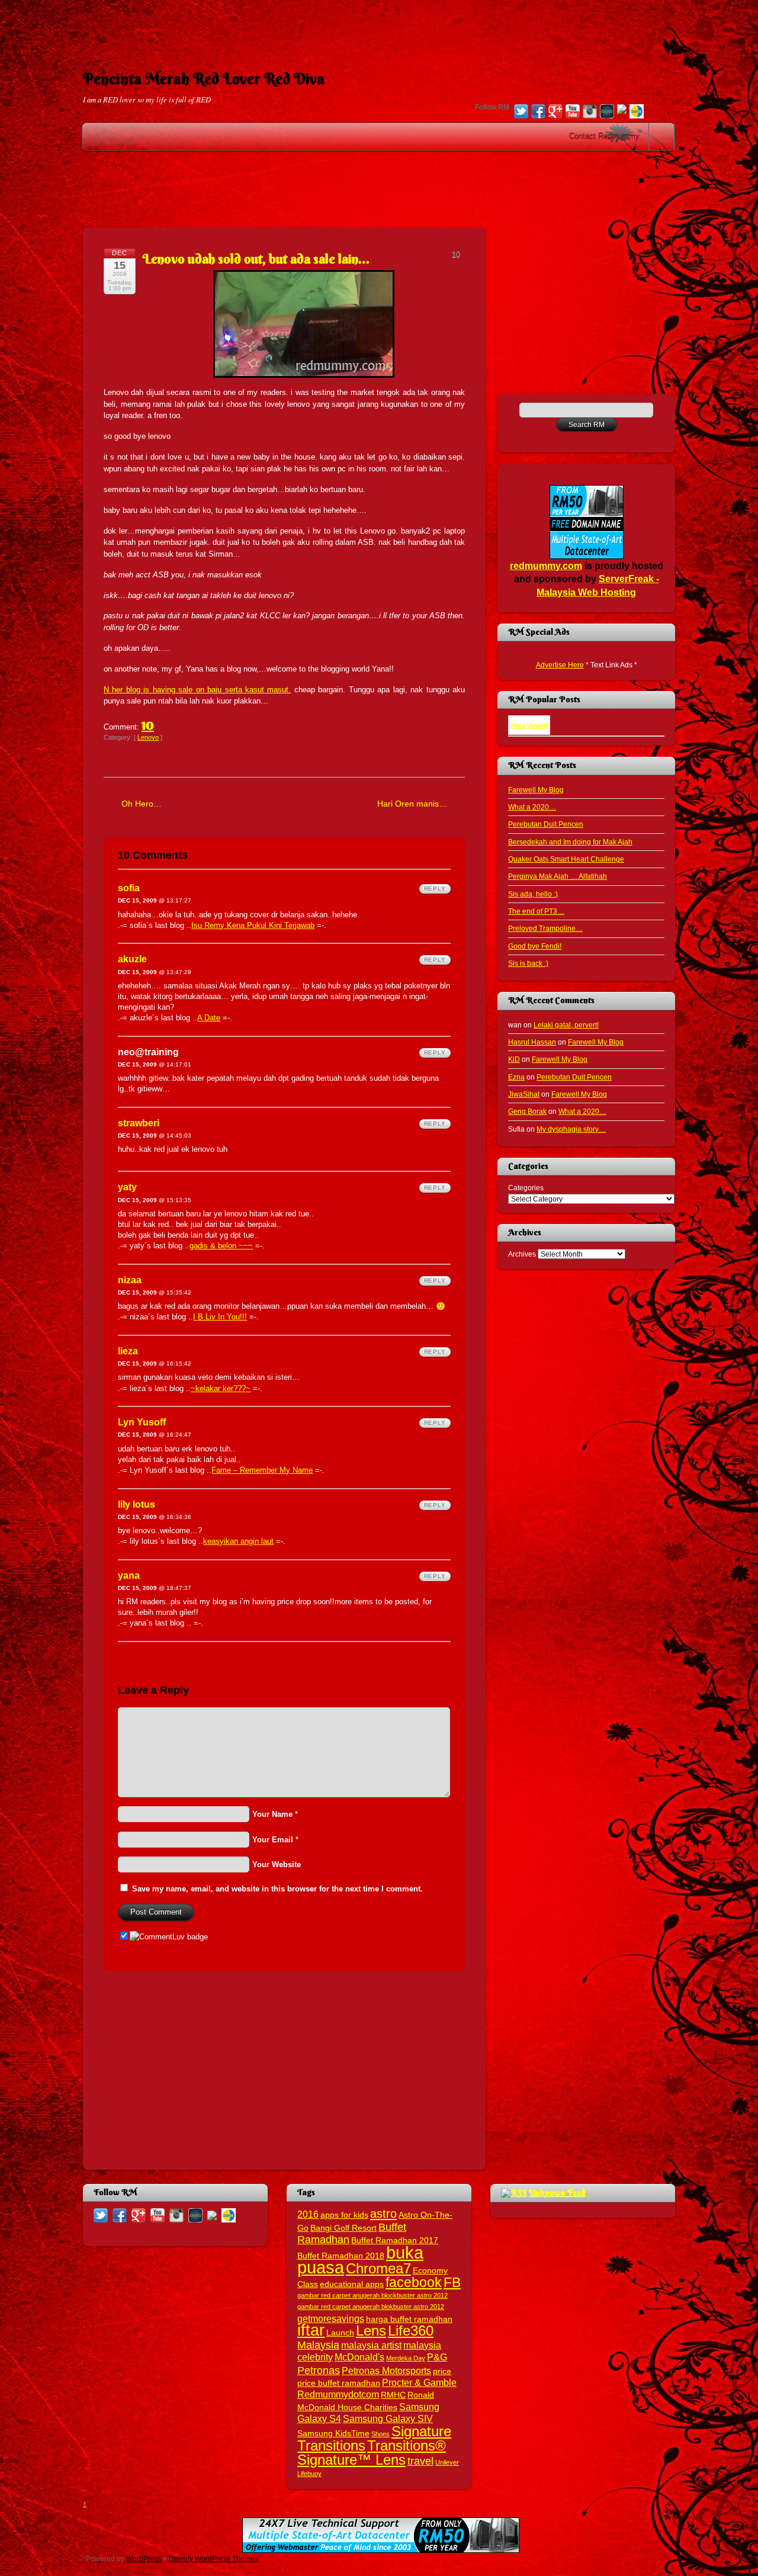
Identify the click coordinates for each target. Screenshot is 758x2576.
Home (663, 137)
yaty (127, 1187)
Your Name (272, 1814)
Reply (435, 889)
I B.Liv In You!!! (220, 1317)
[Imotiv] (622, 110)
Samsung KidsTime (333, 2434)
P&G (437, 2357)
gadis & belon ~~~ (221, 1246)
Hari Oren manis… (412, 804)
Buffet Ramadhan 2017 (395, 2241)
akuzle (132, 959)
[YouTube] (573, 113)
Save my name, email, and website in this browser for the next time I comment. (277, 1889)
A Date (209, 1018)
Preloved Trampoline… (545, 928)
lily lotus (136, 1504)
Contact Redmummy (604, 136)
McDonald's (359, 2357)
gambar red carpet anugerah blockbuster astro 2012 (372, 2295)
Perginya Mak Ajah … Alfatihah (558, 876)
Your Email (273, 1840)
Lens (371, 2331)
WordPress (144, 2559)
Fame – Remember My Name (262, 1470)
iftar (311, 2330)
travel (420, 2461)
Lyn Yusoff (142, 1422)
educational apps (352, 2284)
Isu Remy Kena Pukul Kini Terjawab (253, 925)
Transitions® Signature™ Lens (372, 2452)
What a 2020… (532, 807)
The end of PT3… (536, 911)
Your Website (277, 1864)
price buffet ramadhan (339, 2383)
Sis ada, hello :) (533, 894)
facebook (414, 2282)
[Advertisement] (379, 27)
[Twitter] (521, 113)
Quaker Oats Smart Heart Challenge (566, 859)
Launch (340, 2333)
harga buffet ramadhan (409, 2319)
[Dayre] (637, 113)
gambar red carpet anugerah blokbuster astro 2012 (371, 2307)
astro (383, 2214)
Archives (522, 1254)
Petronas (319, 2370)
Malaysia (318, 2345)
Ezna (516, 1077)
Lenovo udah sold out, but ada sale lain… (256, 259)
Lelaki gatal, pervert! (566, 1025)
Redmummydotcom (338, 2394)
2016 (308, 2214)
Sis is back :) (528, 963)
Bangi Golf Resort (343, 2228)
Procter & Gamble (419, 2382)
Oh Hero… (142, 804)
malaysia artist (371, 2345)
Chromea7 (378, 2268)
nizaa (130, 1280)
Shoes (380, 2434)
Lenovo (148, 737)
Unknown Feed (557, 2192)
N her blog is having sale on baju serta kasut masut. (197, 690)
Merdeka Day (406, 2358)
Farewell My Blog (536, 790)
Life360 (411, 2331)
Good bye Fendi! (535, 946)
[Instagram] (590, 113)
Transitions (331, 2445)
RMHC (393, 2395)
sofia (129, 888)
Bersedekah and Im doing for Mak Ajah (570, 842)
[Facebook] (538, 113)
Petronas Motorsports (386, 2371)
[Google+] (555, 113)
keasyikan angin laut (238, 1541)
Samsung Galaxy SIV (388, 2418)
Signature (421, 2431)
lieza (128, 1351)
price (442, 2371)
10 (148, 724)
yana (129, 1576)
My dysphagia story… (571, 1129)
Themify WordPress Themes (213, 2559)
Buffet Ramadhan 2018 (341, 2256)
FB (452, 2282)
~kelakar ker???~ (221, 1388)
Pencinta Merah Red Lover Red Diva (204, 79)
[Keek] (607, 113)
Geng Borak (527, 1111)
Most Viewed (529, 725)
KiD (514, 1059)
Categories (526, 1188)
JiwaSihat (524, 1094)
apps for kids (344, 2215)
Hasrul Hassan (532, 1042)
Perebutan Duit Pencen (546, 824)
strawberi (139, 1123)
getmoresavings (331, 2318)
